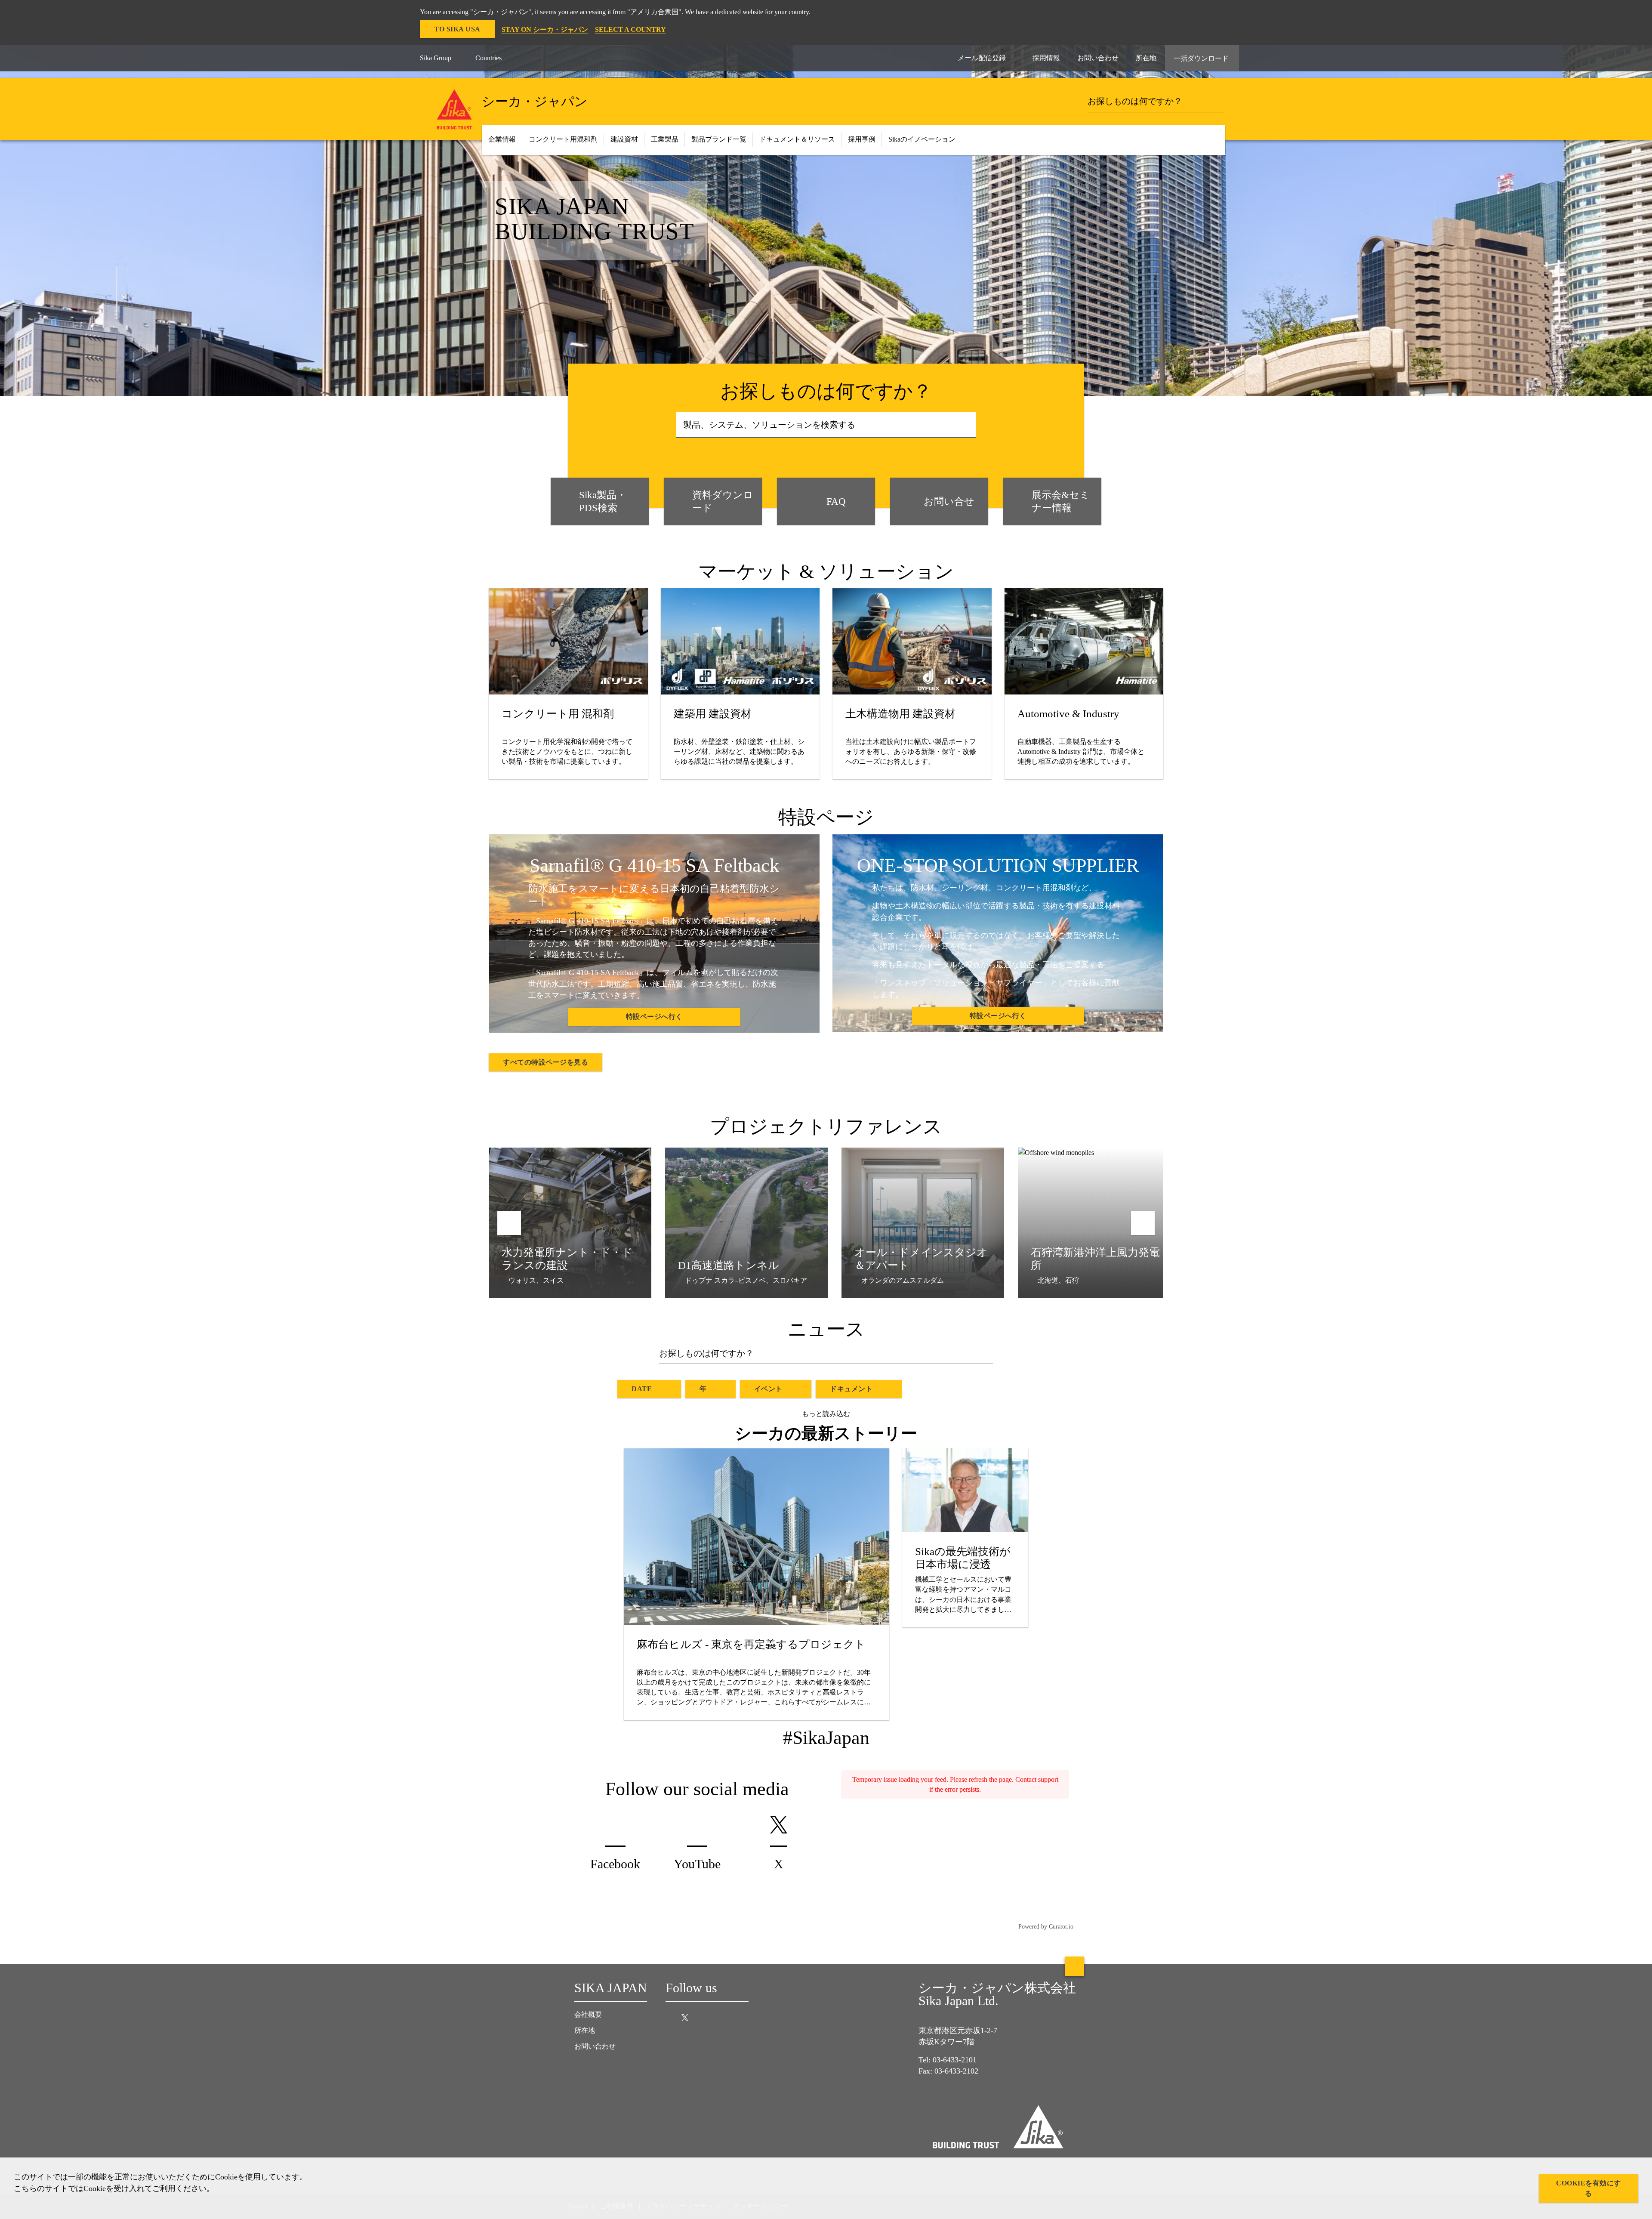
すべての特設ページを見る (546, 1062)
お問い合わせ (595, 2046)
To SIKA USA (457, 29)
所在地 (585, 2030)
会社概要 (588, 2014)
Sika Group (436, 58)
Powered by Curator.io (1046, 1926)
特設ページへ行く (654, 1017)
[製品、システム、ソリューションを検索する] (966, 425)
